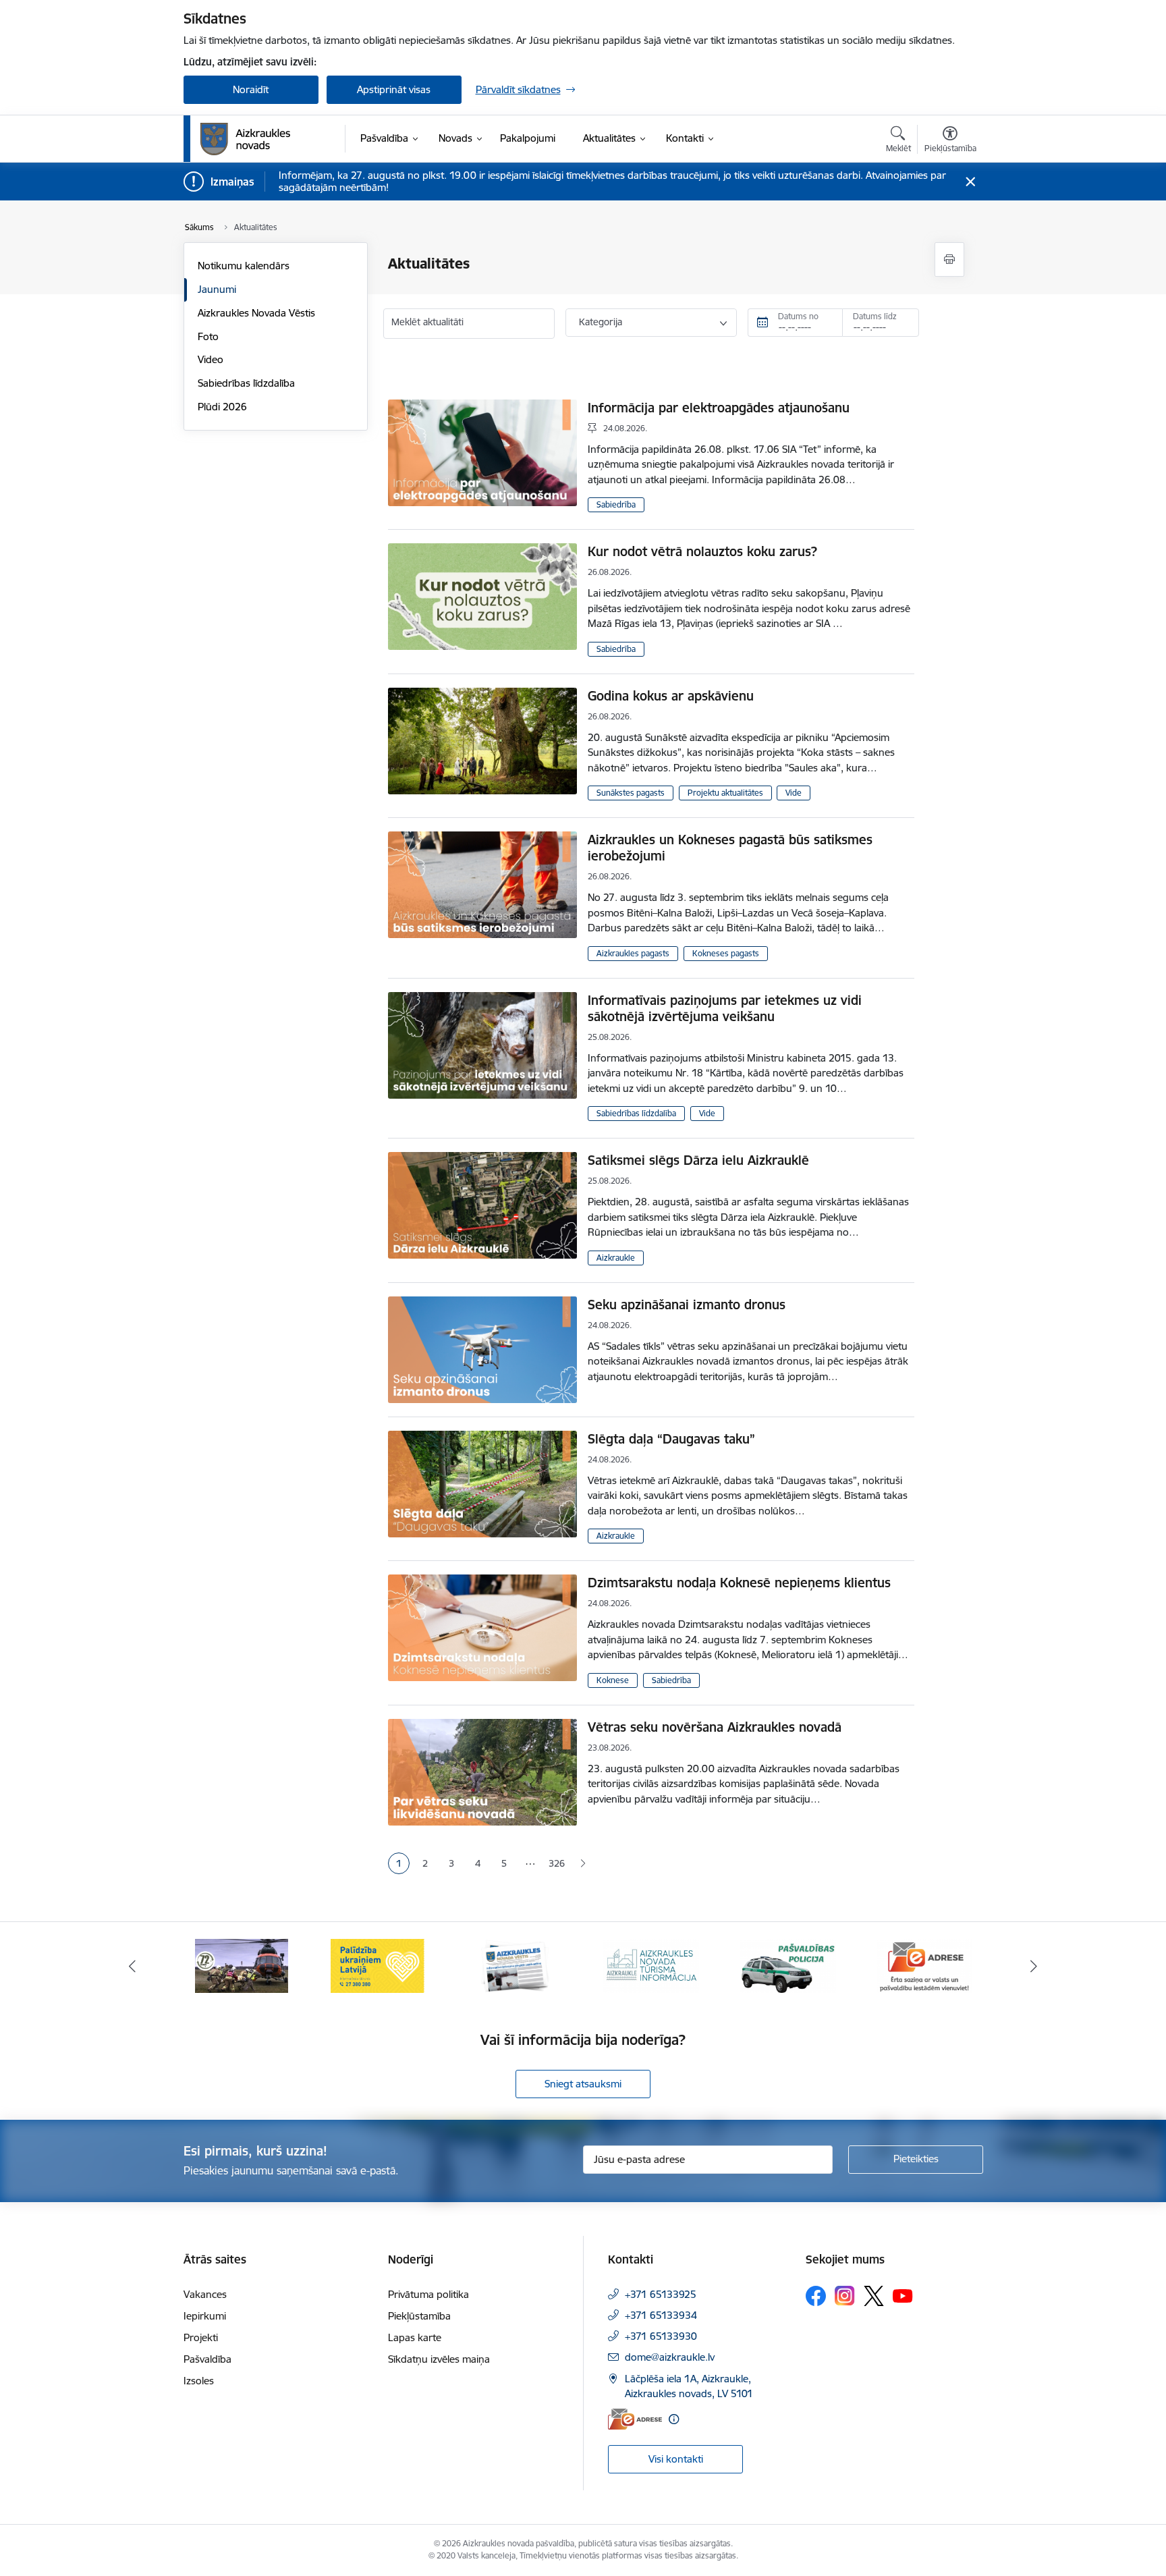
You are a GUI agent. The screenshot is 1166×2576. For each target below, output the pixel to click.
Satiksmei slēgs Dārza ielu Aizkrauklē (698, 1160)
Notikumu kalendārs (244, 266)
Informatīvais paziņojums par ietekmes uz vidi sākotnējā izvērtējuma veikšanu (725, 1008)
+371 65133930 (661, 2336)
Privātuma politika (428, 2294)
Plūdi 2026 (222, 407)
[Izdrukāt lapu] (949, 259)
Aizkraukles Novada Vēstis (256, 313)
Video (211, 359)
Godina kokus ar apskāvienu (671, 696)
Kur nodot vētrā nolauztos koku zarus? (702, 551)
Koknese (613, 1680)
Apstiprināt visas (394, 89)
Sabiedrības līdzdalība (246, 383)
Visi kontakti (676, 2459)
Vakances (205, 2294)
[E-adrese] (635, 2419)
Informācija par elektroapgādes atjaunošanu (719, 408)
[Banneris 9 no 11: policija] (788, 1965)
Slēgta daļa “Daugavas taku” (671, 1439)
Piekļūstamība (419, 2316)
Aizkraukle (616, 1258)
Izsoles (199, 2381)
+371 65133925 (661, 2294)
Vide (794, 793)
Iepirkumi (205, 2316)
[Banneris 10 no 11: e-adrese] (924, 1965)
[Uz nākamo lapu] (583, 1864)
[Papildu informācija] (674, 2419)
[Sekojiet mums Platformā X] (874, 2296)
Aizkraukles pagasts (633, 953)
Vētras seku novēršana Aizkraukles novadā (715, 1727)
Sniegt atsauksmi (583, 2084)
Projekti (201, 2337)
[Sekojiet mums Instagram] (845, 2296)
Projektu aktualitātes (725, 793)
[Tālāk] (1034, 1966)
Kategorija (601, 322)
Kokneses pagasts (726, 953)
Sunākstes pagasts (631, 793)
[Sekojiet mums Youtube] (903, 2295)
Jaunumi (217, 289)
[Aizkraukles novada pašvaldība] (245, 139)
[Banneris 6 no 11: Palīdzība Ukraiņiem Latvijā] (378, 1965)
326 (557, 1863)
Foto (208, 336)
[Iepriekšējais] (132, 1966)
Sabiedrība (616, 504)
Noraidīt (251, 89)
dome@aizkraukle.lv (670, 2357)
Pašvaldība (207, 2359)
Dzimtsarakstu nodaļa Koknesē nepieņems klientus (739, 1583)
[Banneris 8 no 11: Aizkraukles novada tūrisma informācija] (651, 1965)
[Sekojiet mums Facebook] (816, 2296)
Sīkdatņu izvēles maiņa (439, 2359)
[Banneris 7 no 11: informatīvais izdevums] (515, 1965)
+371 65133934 (661, 2315)
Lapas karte (415, 2337)
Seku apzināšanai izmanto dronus (687, 1305)
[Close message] (970, 182)
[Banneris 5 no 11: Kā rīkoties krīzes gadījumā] (242, 1965)
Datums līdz (875, 316)
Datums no (798, 316)
